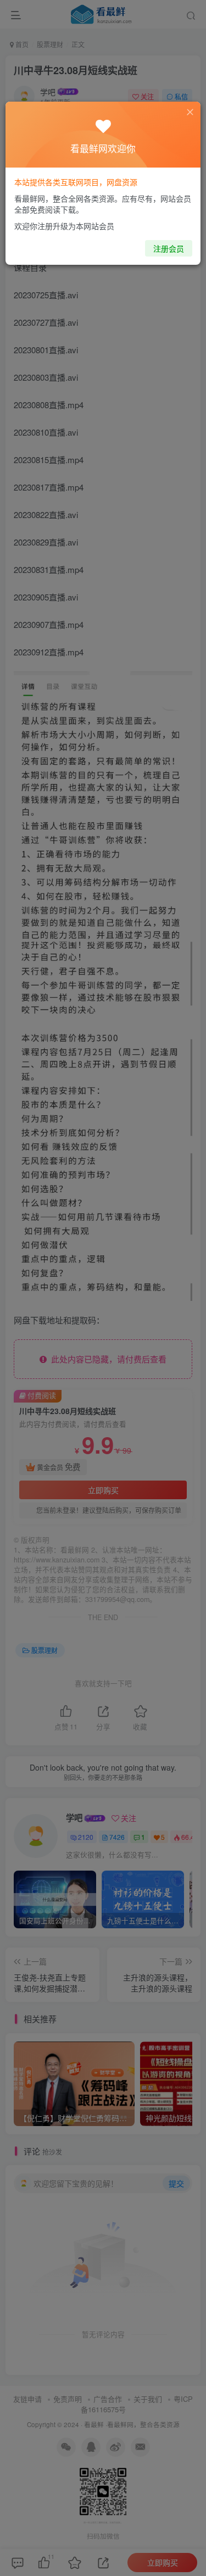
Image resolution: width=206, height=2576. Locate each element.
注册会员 (169, 248)
